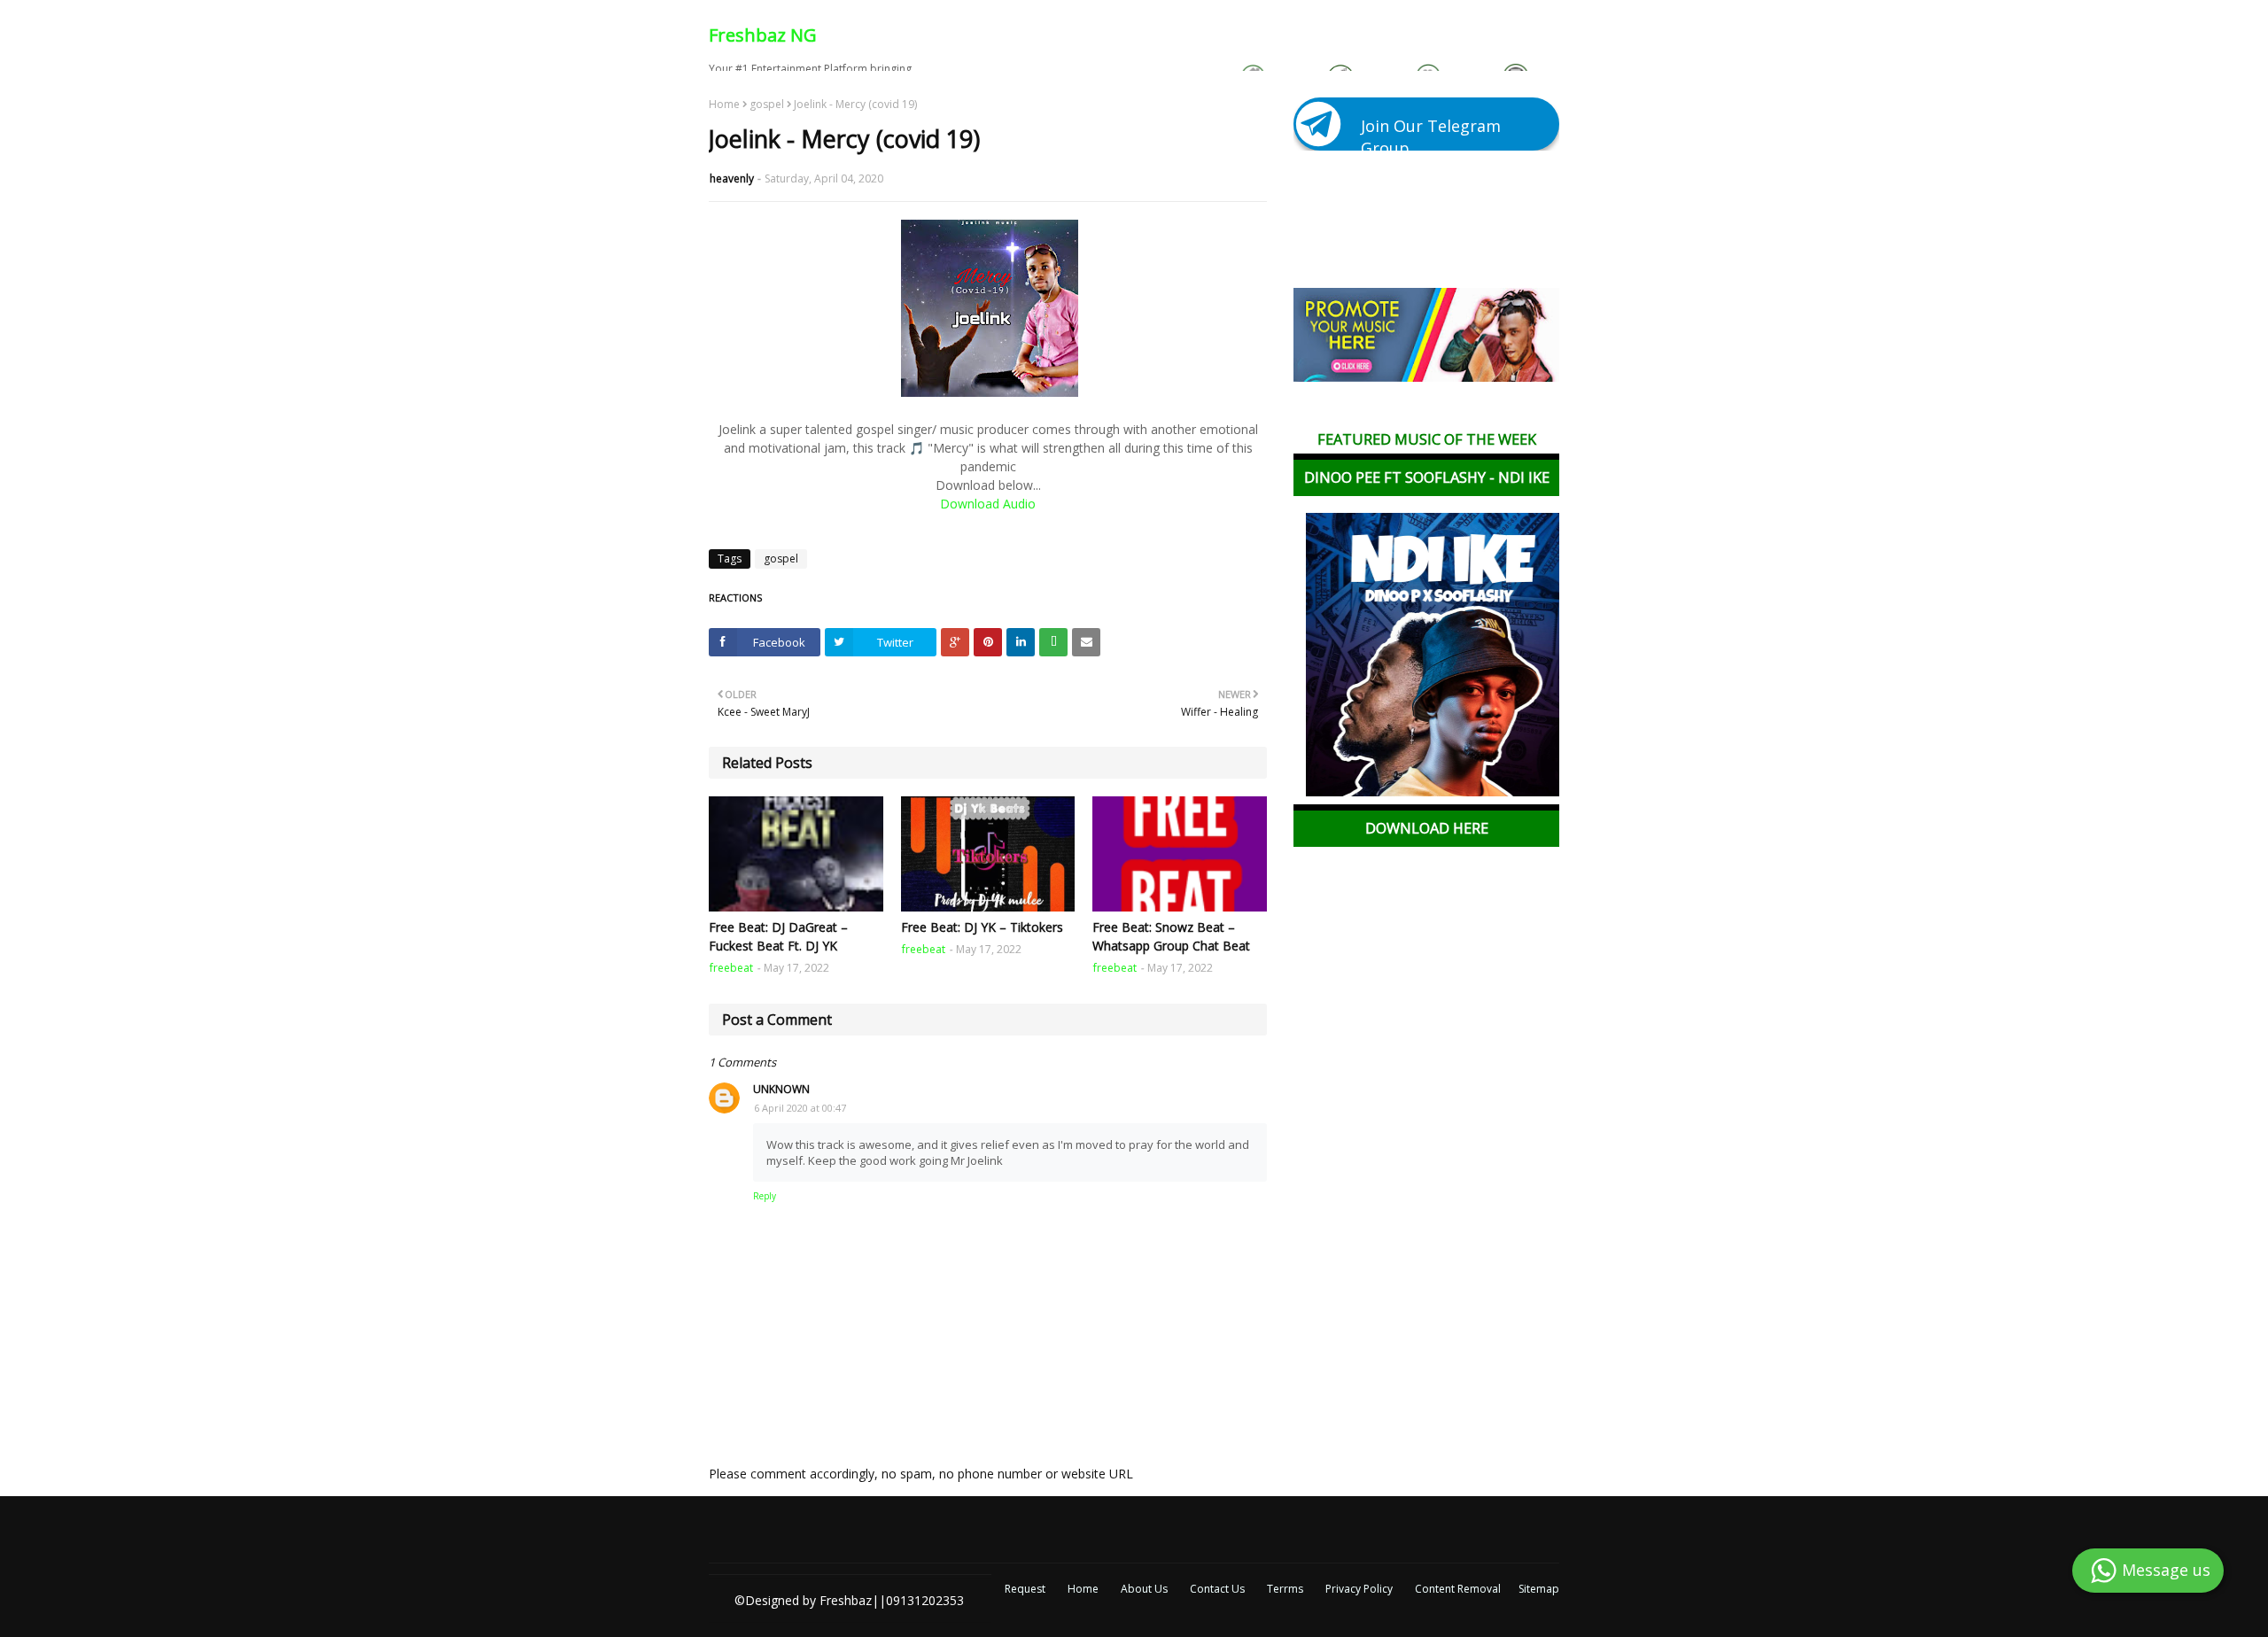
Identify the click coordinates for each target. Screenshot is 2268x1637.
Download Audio (988, 504)
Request (1025, 1589)
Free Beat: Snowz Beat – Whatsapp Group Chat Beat (1171, 936)
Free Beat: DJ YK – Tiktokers (982, 927)
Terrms (1285, 1589)
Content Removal (1458, 1589)
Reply (765, 1196)
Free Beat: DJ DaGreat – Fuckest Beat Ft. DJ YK (778, 936)
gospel (767, 105)
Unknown (781, 1089)
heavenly (732, 178)
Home (724, 105)
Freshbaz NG (763, 35)
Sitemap (1539, 1589)
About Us (1144, 1589)
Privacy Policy (1359, 1589)
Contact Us (1217, 1589)
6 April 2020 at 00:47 (800, 1108)
